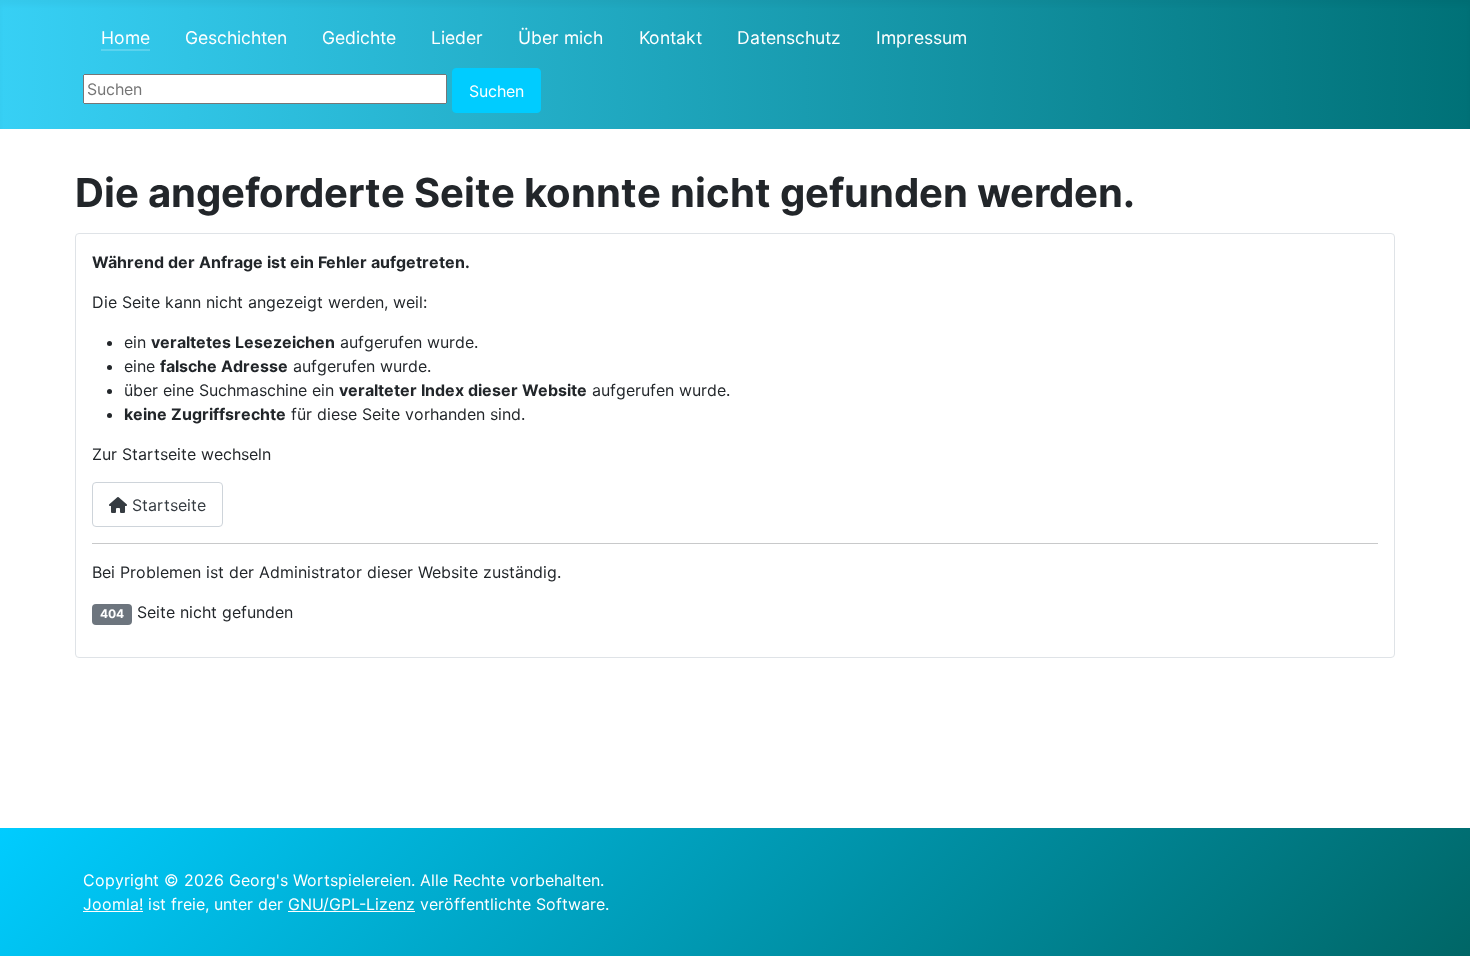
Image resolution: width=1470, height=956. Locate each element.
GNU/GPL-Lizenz (351, 904)
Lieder (457, 37)
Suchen (496, 91)
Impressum (921, 37)
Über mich (560, 37)
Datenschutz (789, 37)
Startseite (166, 505)
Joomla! (113, 904)
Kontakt (670, 37)
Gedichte (359, 37)
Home (125, 37)
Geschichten (236, 37)
